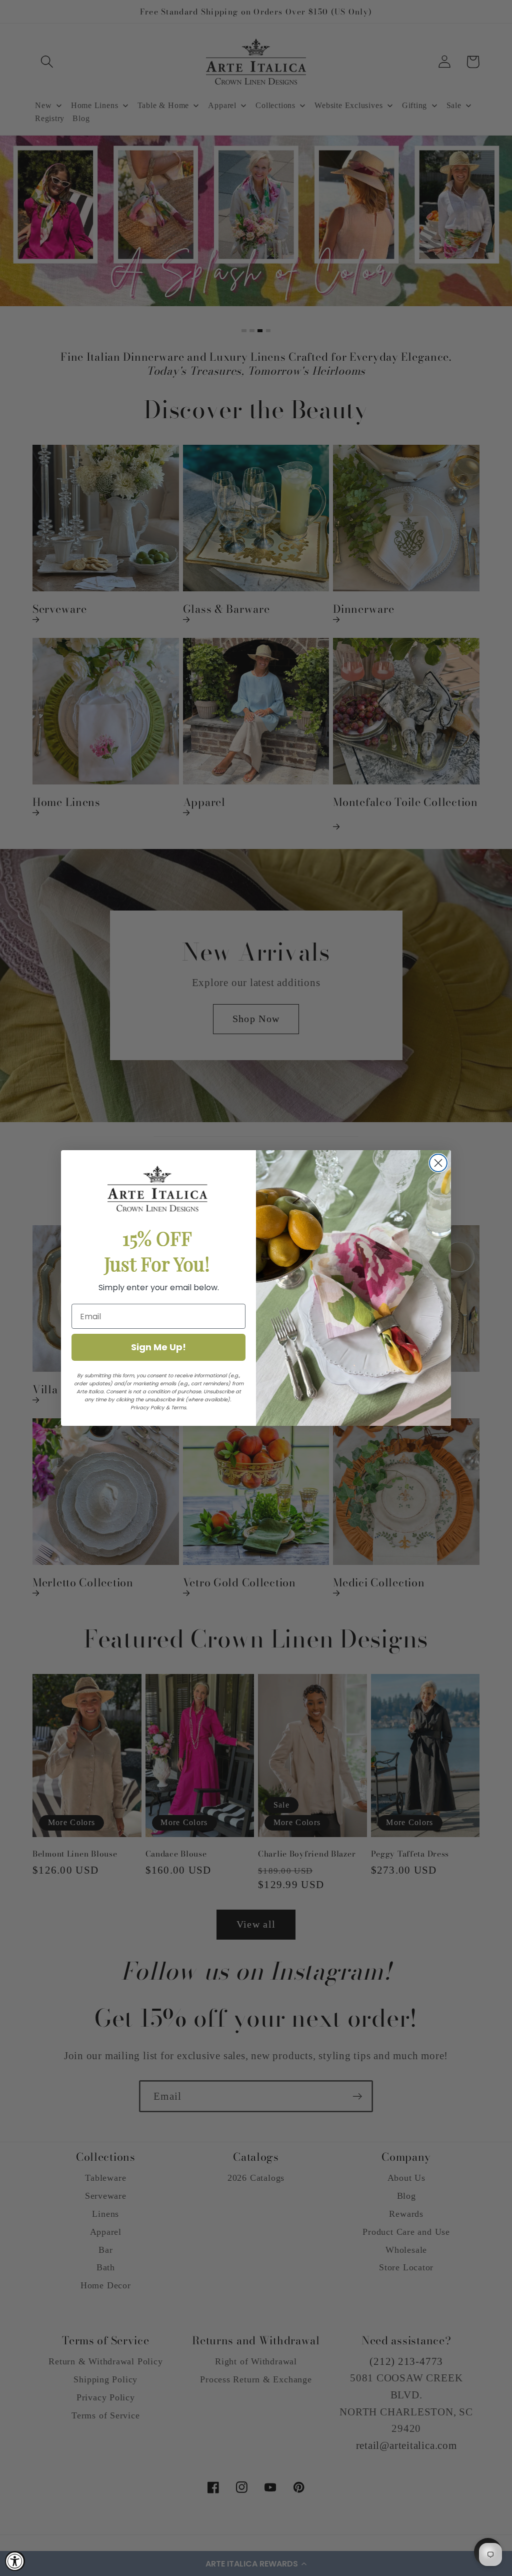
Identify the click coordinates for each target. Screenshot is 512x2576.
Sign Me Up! (158, 1347)
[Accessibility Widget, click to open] (15, 2561)
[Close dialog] (438, 1163)
